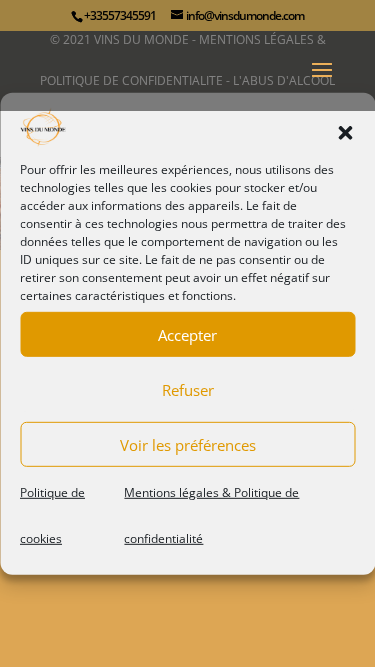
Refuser (188, 390)
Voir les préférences (188, 445)
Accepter (187, 335)
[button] (345, 133)
